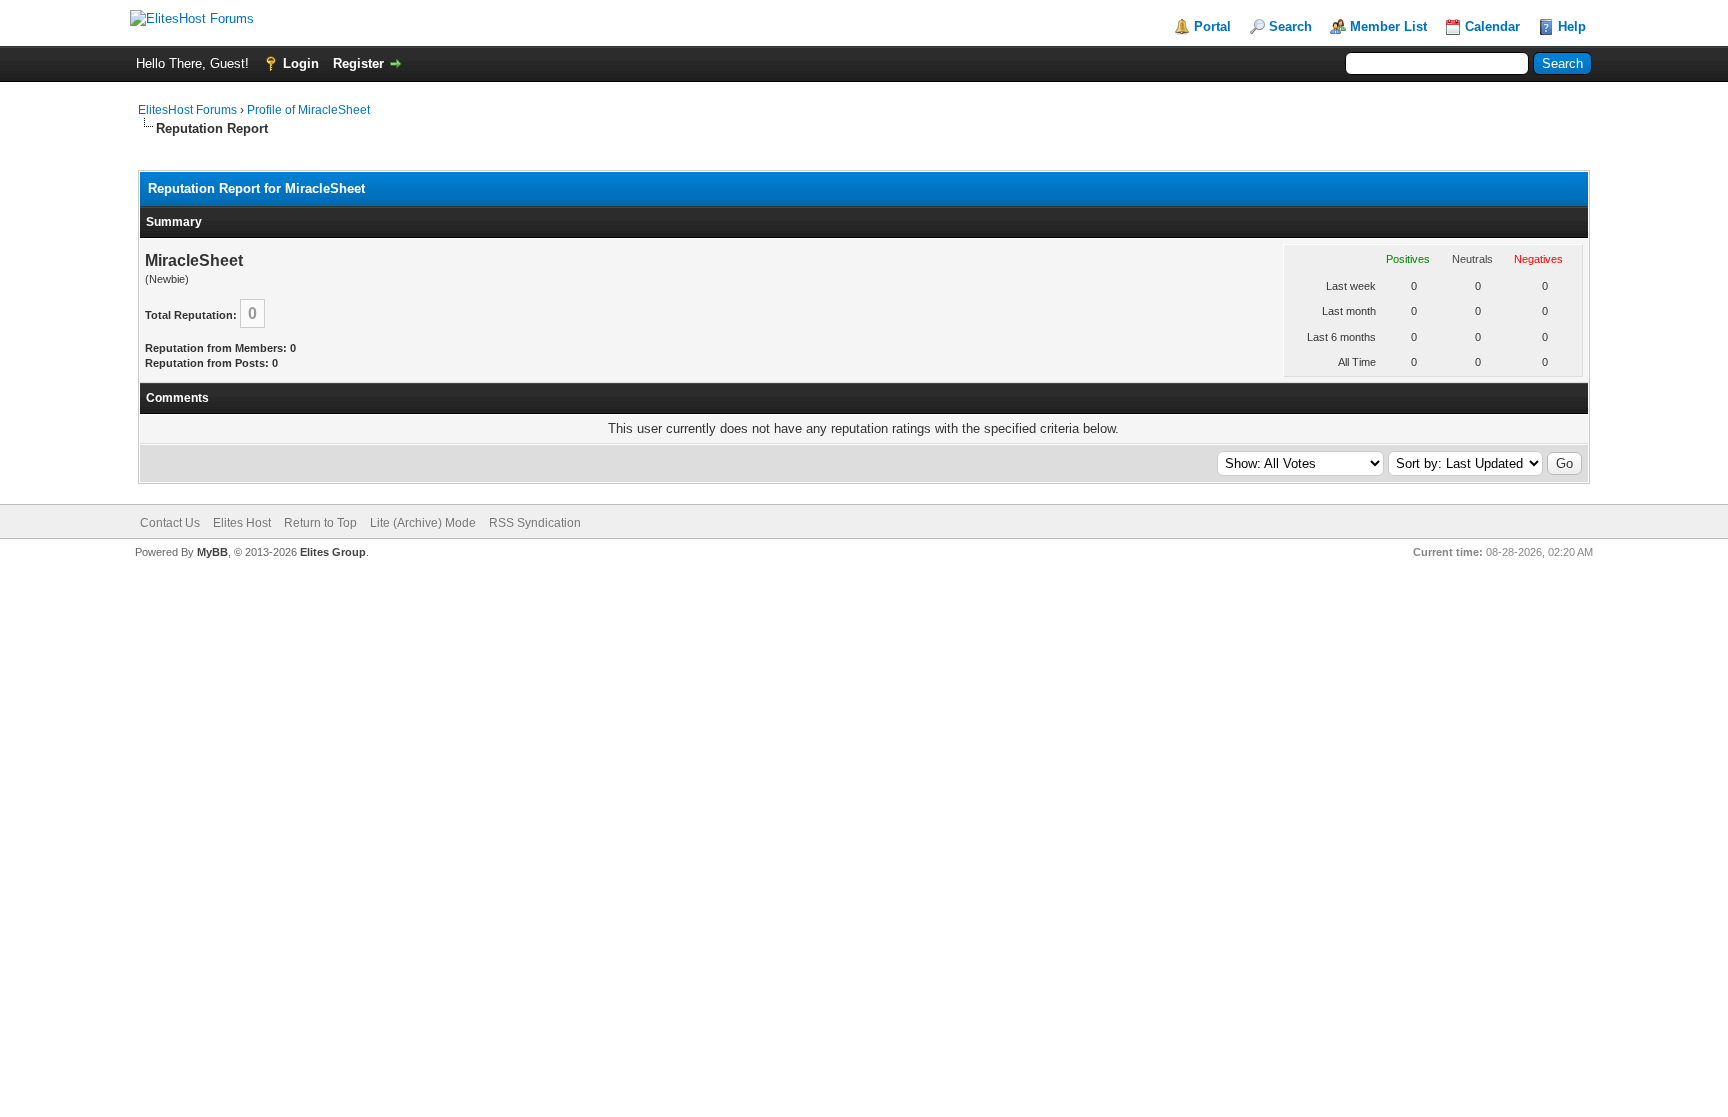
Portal (1212, 26)
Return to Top (320, 523)
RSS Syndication (535, 523)
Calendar (1492, 26)
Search (1290, 26)
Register (358, 63)
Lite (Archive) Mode (423, 523)
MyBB (212, 552)
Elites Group (333, 552)
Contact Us (170, 523)
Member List (1388, 26)
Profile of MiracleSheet (308, 110)
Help (1572, 26)
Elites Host (242, 523)
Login (301, 63)
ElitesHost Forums (187, 110)
